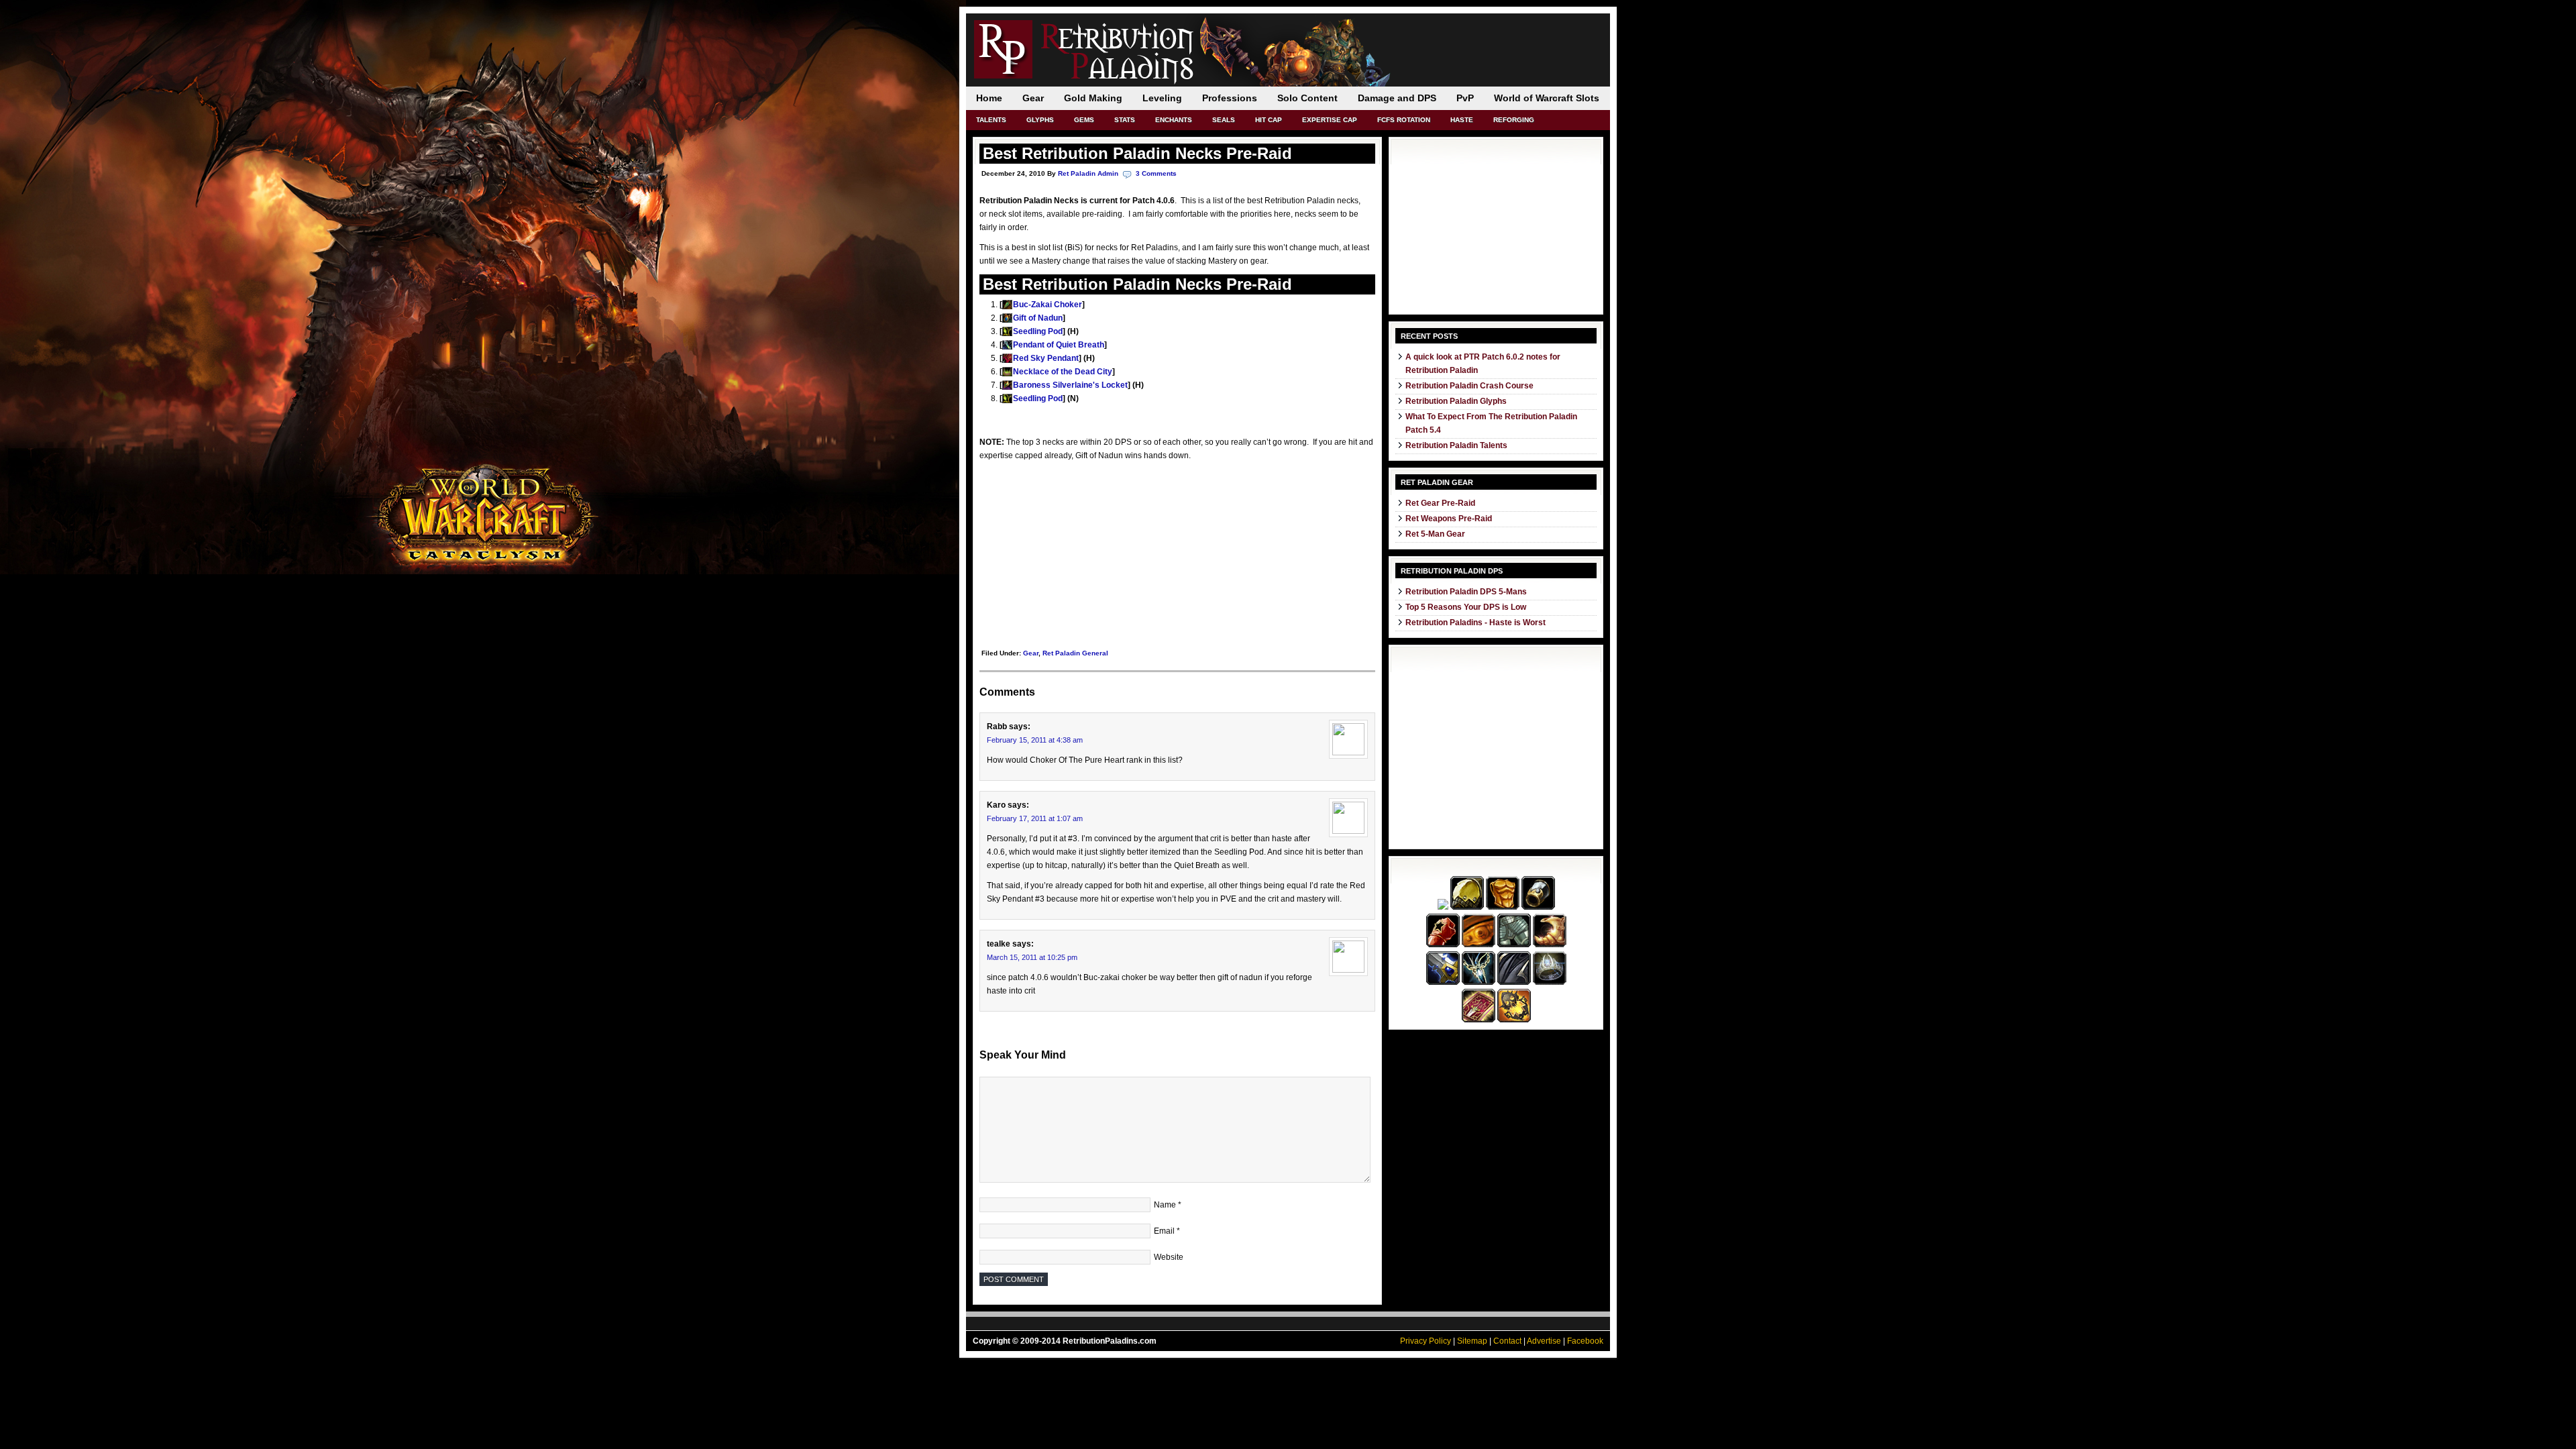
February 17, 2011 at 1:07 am (1035, 818)
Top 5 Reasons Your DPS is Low (1466, 607)
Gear (1033, 98)
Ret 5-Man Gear (1435, 534)
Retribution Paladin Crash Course (1469, 386)
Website (1169, 1257)
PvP (1465, 98)
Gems (1084, 120)
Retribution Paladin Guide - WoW (1120, 47)
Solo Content (1307, 98)
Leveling (1162, 98)
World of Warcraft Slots (1547, 98)
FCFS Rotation (1404, 120)
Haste (1462, 120)
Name (1165, 1205)
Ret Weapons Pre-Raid (1449, 519)
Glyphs (1040, 120)
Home (989, 98)
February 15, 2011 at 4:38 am (1035, 740)
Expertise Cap (1330, 120)
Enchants (1174, 120)
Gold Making (1093, 98)
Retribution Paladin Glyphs (1456, 401)
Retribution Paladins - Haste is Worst (1475, 623)
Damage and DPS (1397, 98)
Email (1164, 1231)
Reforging (1514, 120)
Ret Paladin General (1075, 653)
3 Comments (1156, 173)
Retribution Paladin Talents (1456, 445)
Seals (1224, 120)
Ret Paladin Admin (1088, 173)
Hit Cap (1269, 120)
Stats (1125, 120)
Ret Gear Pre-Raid (1440, 503)
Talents (991, 120)
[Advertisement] (1080, 553)
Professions (1230, 98)
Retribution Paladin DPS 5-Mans (1466, 592)
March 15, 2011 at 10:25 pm (1032, 957)
